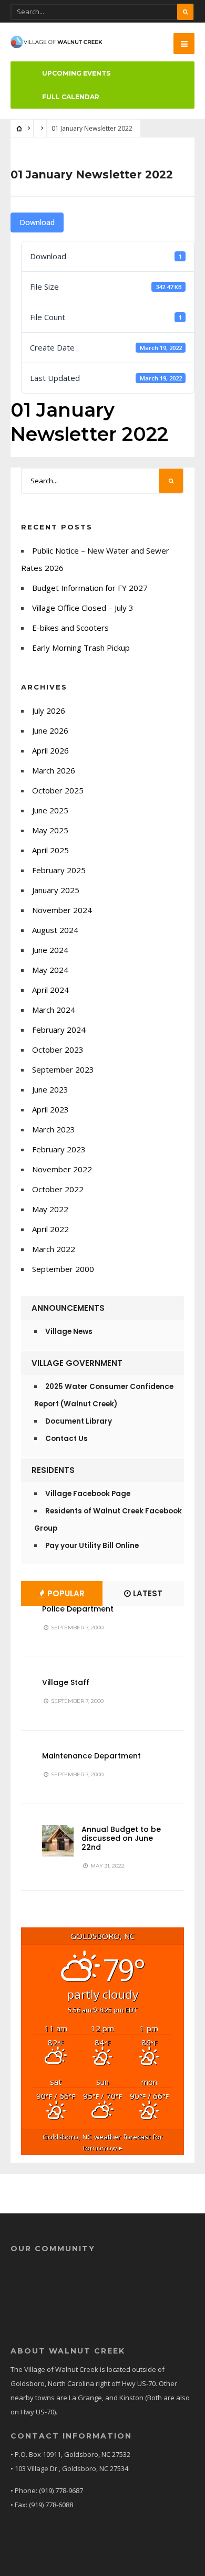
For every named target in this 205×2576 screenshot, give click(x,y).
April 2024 (50, 990)
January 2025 (56, 890)
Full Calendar (71, 97)
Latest (147, 1593)
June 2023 (50, 1089)
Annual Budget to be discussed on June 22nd (121, 1838)
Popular (65, 1593)
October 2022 (58, 1189)
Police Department (78, 1609)
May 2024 (50, 970)
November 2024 (62, 910)
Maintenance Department (91, 1756)
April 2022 (50, 1229)
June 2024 (50, 950)
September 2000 (63, 1269)
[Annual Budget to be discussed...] (58, 1841)
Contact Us (66, 1439)
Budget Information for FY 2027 (90, 588)
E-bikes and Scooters (70, 628)
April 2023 (50, 1109)
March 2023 (54, 1129)
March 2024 (54, 1010)
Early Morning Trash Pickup (81, 648)
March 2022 (54, 1249)
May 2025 (50, 830)
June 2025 (50, 810)
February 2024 (59, 1030)
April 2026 (50, 750)
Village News (69, 1332)
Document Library (79, 1421)
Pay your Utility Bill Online (92, 1546)
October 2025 (58, 790)
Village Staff (66, 1682)
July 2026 (49, 711)
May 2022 (50, 1209)
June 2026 (50, 730)
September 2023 (63, 1069)
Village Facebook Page (88, 1494)
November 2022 (62, 1169)
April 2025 (50, 850)
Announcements (68, 1308)
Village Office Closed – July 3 (83, 608)
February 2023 (59, 1149)
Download (37, 222)
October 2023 (58, 1050)
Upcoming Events (76, 73)
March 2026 (54, 770)
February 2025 (59, 870)
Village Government (77, 1363)
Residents (53, 1470)
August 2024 (55, 930)
